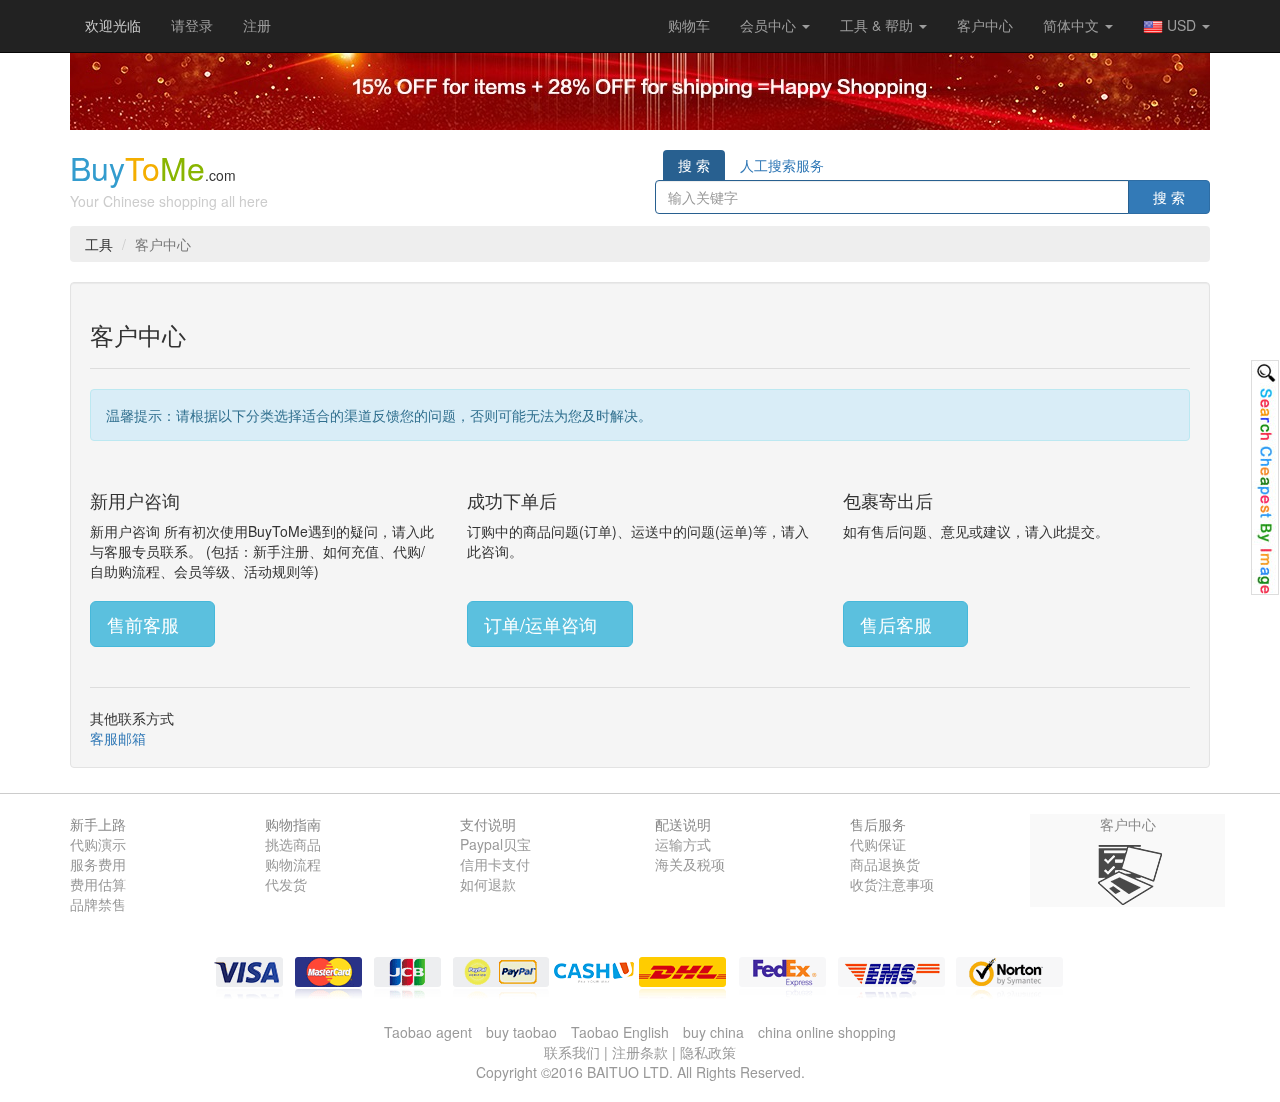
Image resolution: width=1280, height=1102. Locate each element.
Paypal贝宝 (495, 844)
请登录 (192, 25)
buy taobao (521, 1032)
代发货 (286, 884)
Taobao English (620, 1032)
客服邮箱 (118, 738)
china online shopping (827, 1032)
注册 (257, 25)
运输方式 (683, 844)
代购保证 (878, 844)
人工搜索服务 (782, 165)
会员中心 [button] (770, 25)
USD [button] (1181, 25)
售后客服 (898, 624)
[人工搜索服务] (1265, 477)
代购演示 (98, 844)
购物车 (689, 25)
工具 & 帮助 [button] (878, 25)
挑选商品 (293, 844)
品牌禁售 (98, 904)
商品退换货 (885, 864)
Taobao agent (428, 1032)
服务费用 (98, 864)
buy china (713, 1032)
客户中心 (985, 25)
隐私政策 (708, 1052)
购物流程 (293, 864)
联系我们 (572, 1052)
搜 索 (694, 165)
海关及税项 (690, 864)
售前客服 (145, 624)
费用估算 (98, 884)
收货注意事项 (892, 884)
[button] (689, 25)
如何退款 (488, 884)
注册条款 (640, 1052)
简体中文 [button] (1073, 25)
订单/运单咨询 (543, 624)
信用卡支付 (495, 864)
